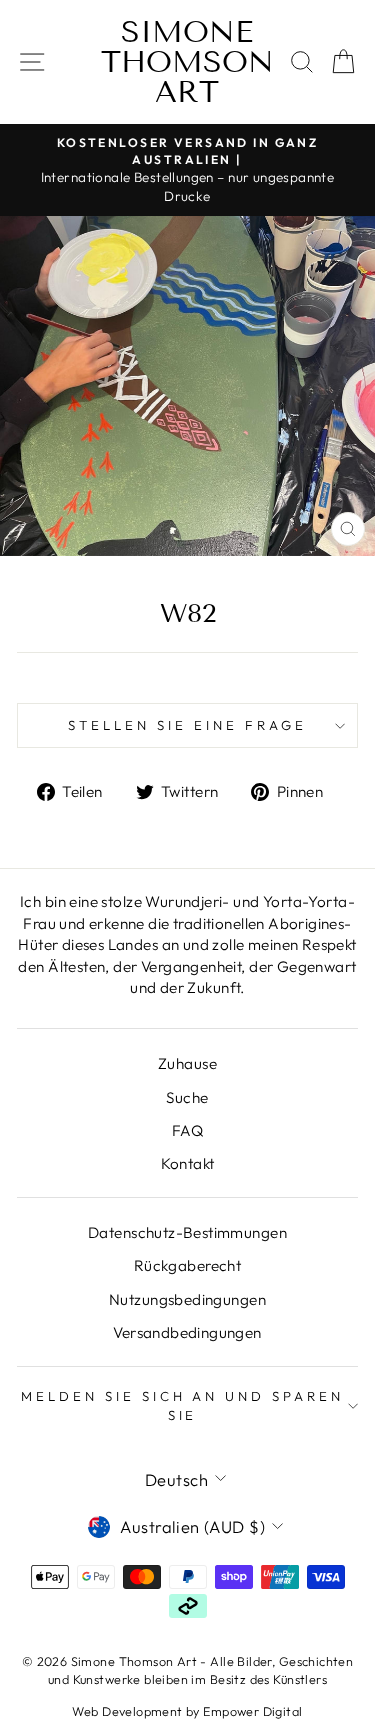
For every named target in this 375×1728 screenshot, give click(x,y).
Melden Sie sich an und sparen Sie (182, 1405)
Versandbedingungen (187, 1332)
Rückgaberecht (187, 1265)
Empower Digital (252, 1711)
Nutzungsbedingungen (187, 1299)
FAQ (187, 1130)
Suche (187, 1097)
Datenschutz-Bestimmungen (187, 1232)
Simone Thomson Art (187, 62)
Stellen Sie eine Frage (187, 725)
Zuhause (187, 1063)
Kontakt (188, 1163)
